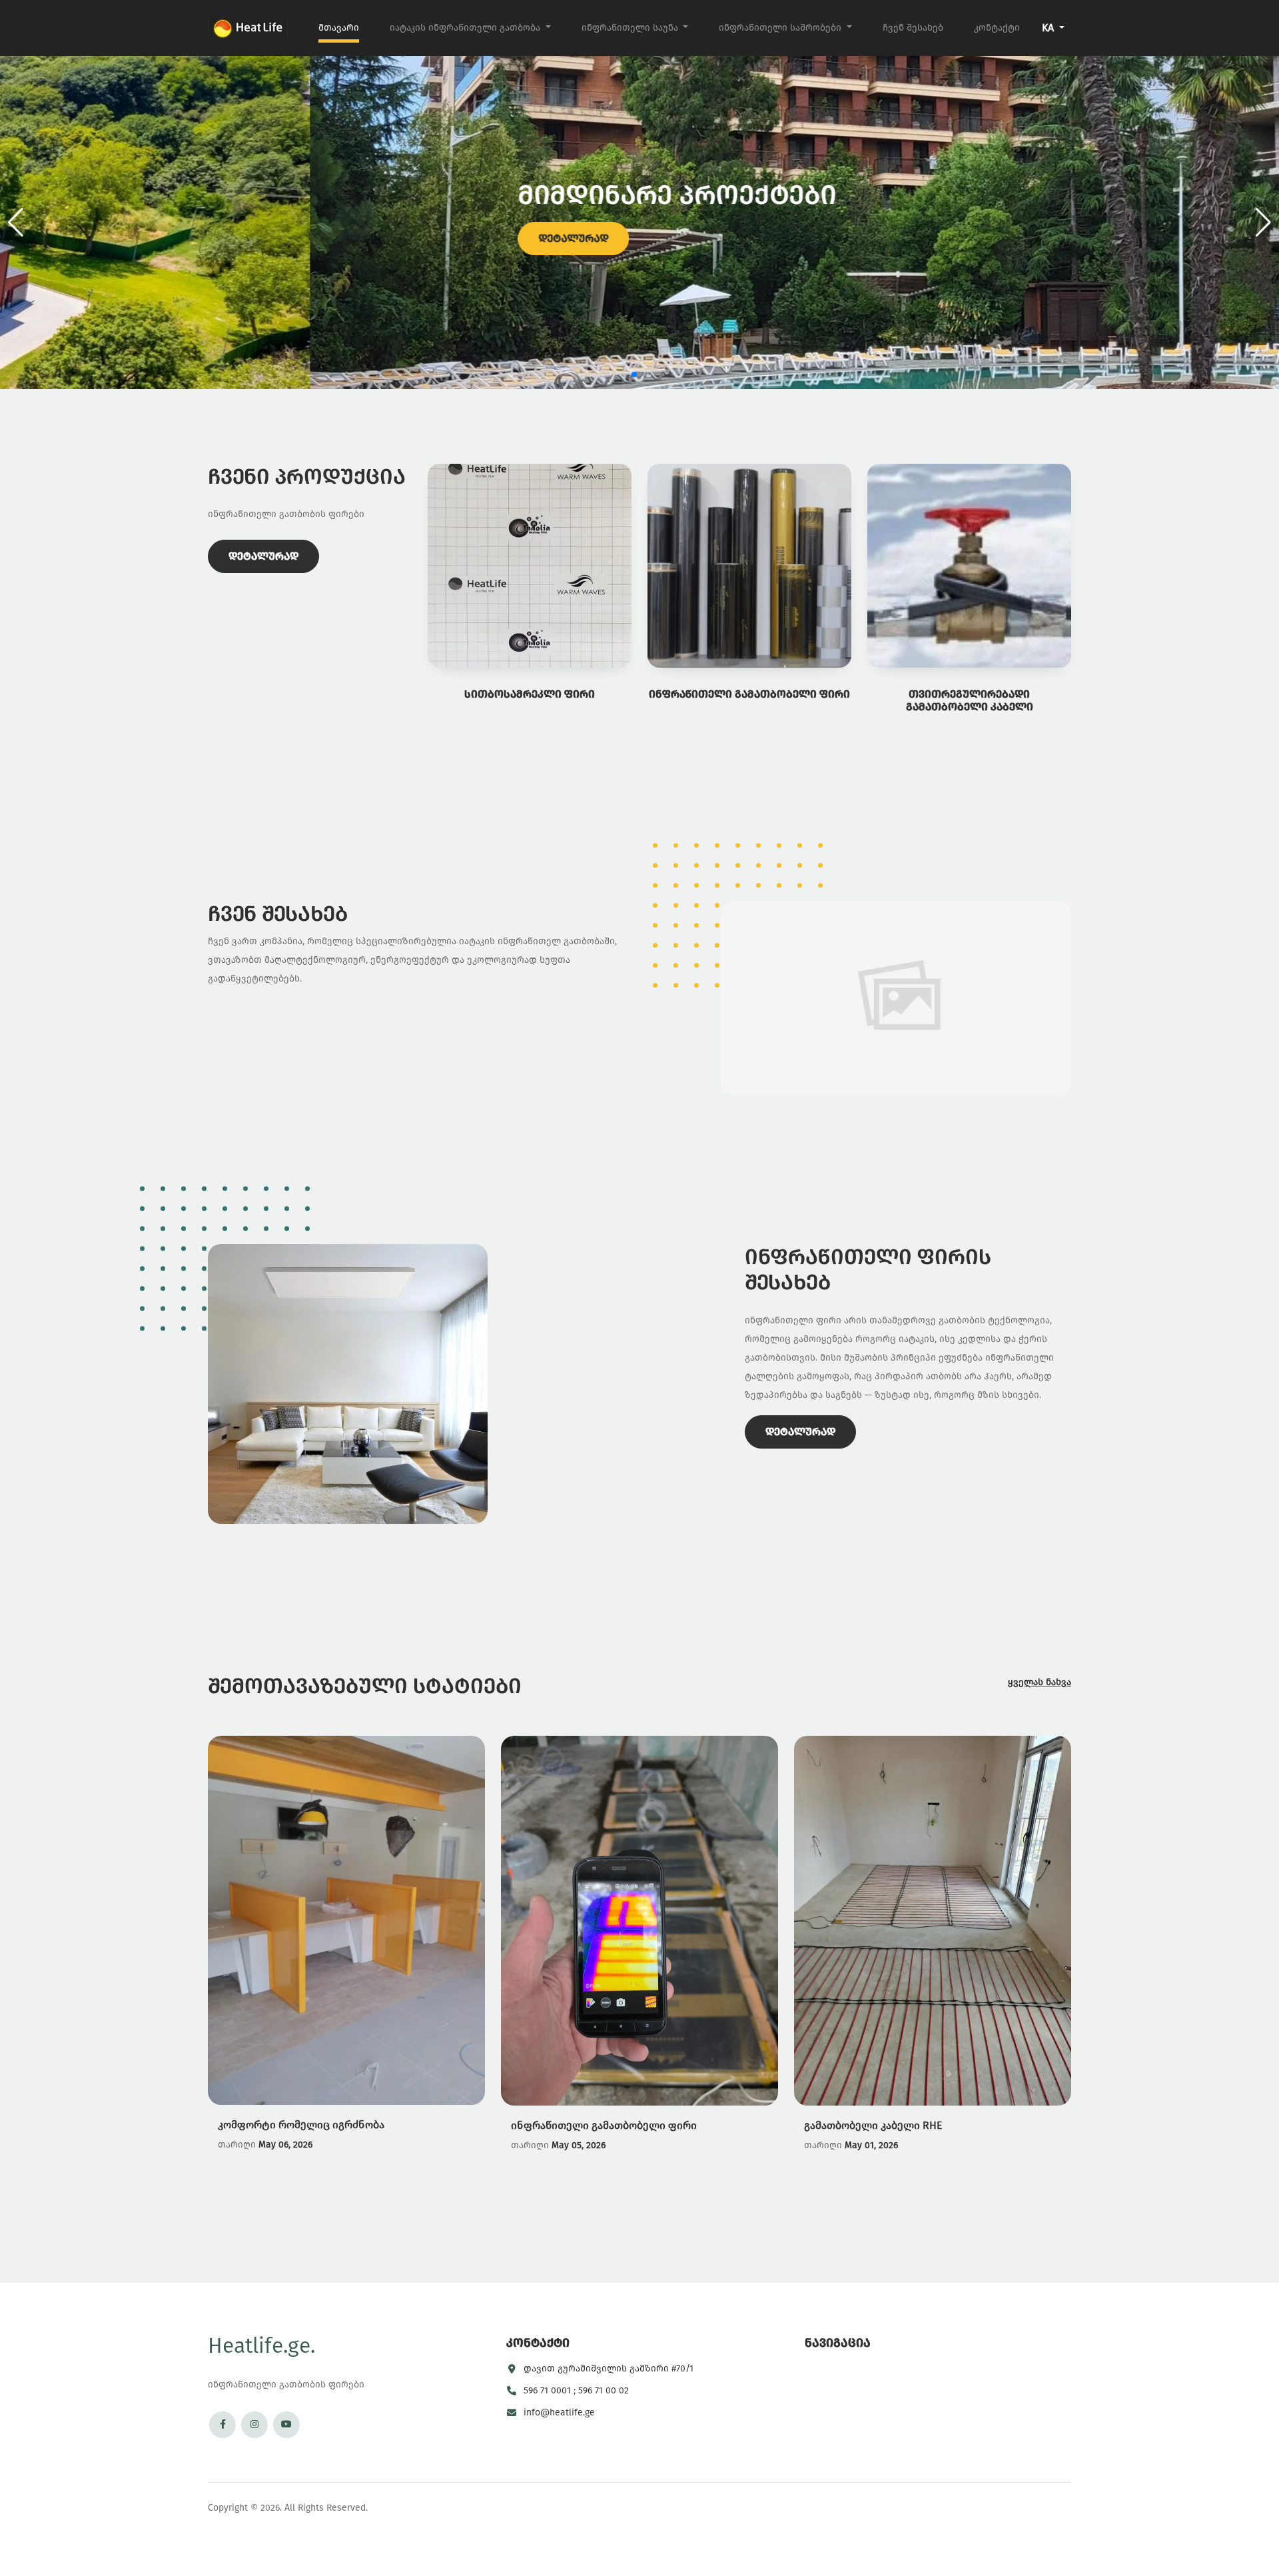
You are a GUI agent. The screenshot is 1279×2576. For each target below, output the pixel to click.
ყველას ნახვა (1040, 1682)
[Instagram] (254, 2425)
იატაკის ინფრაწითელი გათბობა (466, 28)
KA (1049, 28)
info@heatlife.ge (559, 2412)
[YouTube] (286, 2425)
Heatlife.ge (261, 2345)
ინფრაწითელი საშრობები (781, 28)
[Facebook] (222, 2425)
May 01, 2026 (871, 2145)
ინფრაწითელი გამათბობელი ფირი (604, 2125)
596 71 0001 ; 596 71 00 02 (576, 2390)
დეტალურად (263, 238)
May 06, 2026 (285, 2145)
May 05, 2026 (579, 2145)
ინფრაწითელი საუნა (631, 28)
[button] (1263, 223)
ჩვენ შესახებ (913, 28)
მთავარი (339, 28)
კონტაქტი (997, 28)
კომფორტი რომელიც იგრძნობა (301, 2125)
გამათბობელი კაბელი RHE (873, 2125)
